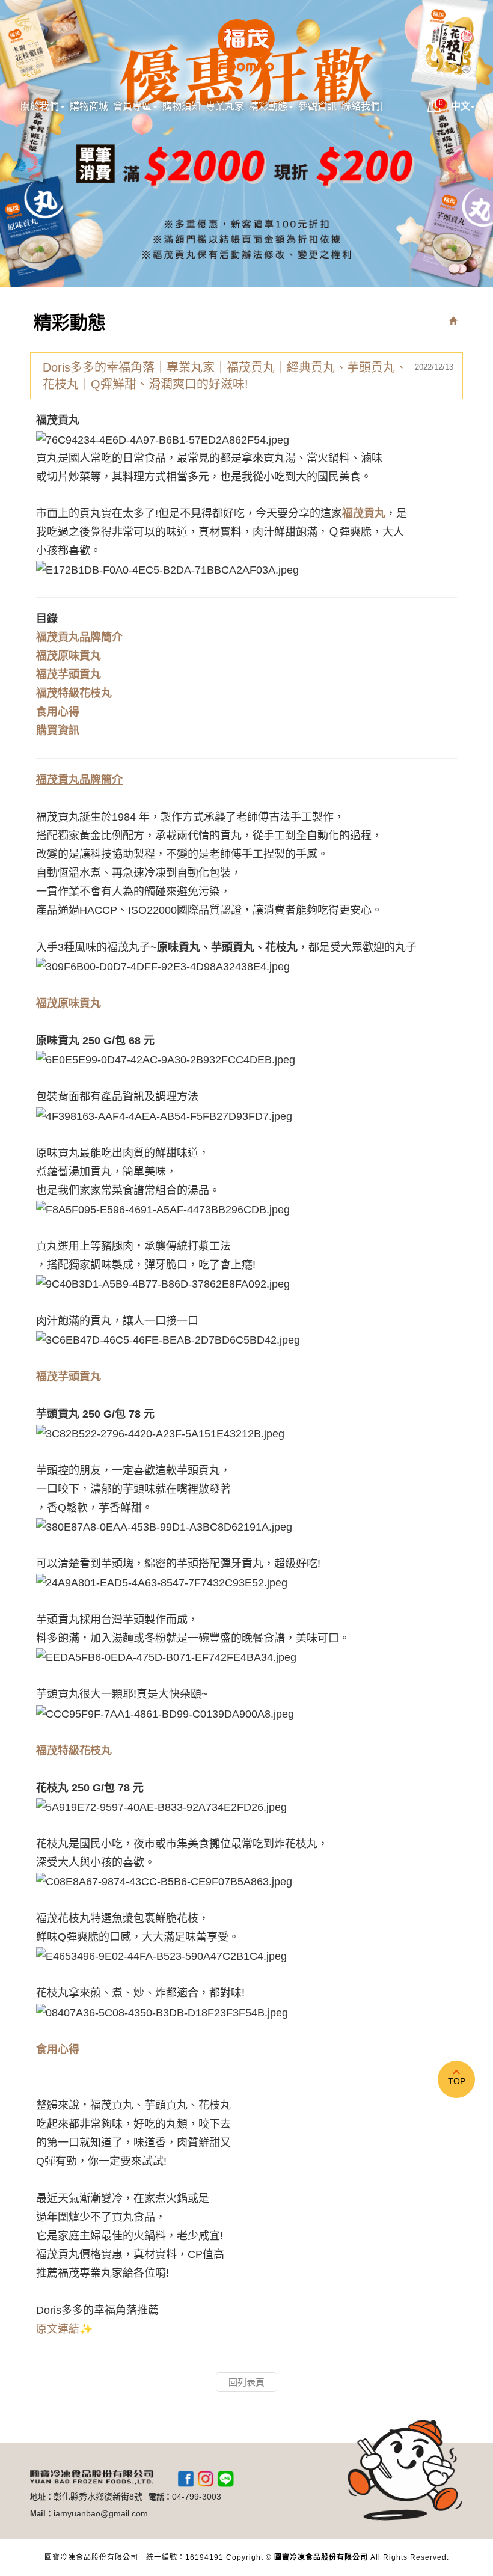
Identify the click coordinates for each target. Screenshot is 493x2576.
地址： (42, 2497)
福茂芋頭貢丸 (69, 675)
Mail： (42, 2514)
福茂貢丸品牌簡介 (79, 637)
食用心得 (58, 712)
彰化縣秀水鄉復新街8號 (98, 2497)
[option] (246, 144)
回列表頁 (246, 2382)
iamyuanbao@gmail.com (101, 2513)
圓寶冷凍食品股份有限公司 (246, 47)
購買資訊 (58, 730)
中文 (461, 106)
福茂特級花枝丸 (74, 693)
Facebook (186, 2479)
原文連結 (58, 2329)
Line (225, 2479)
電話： (160, 2497)
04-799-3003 (197, 2497)
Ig (206, 2479)
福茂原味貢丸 (69, 656)
